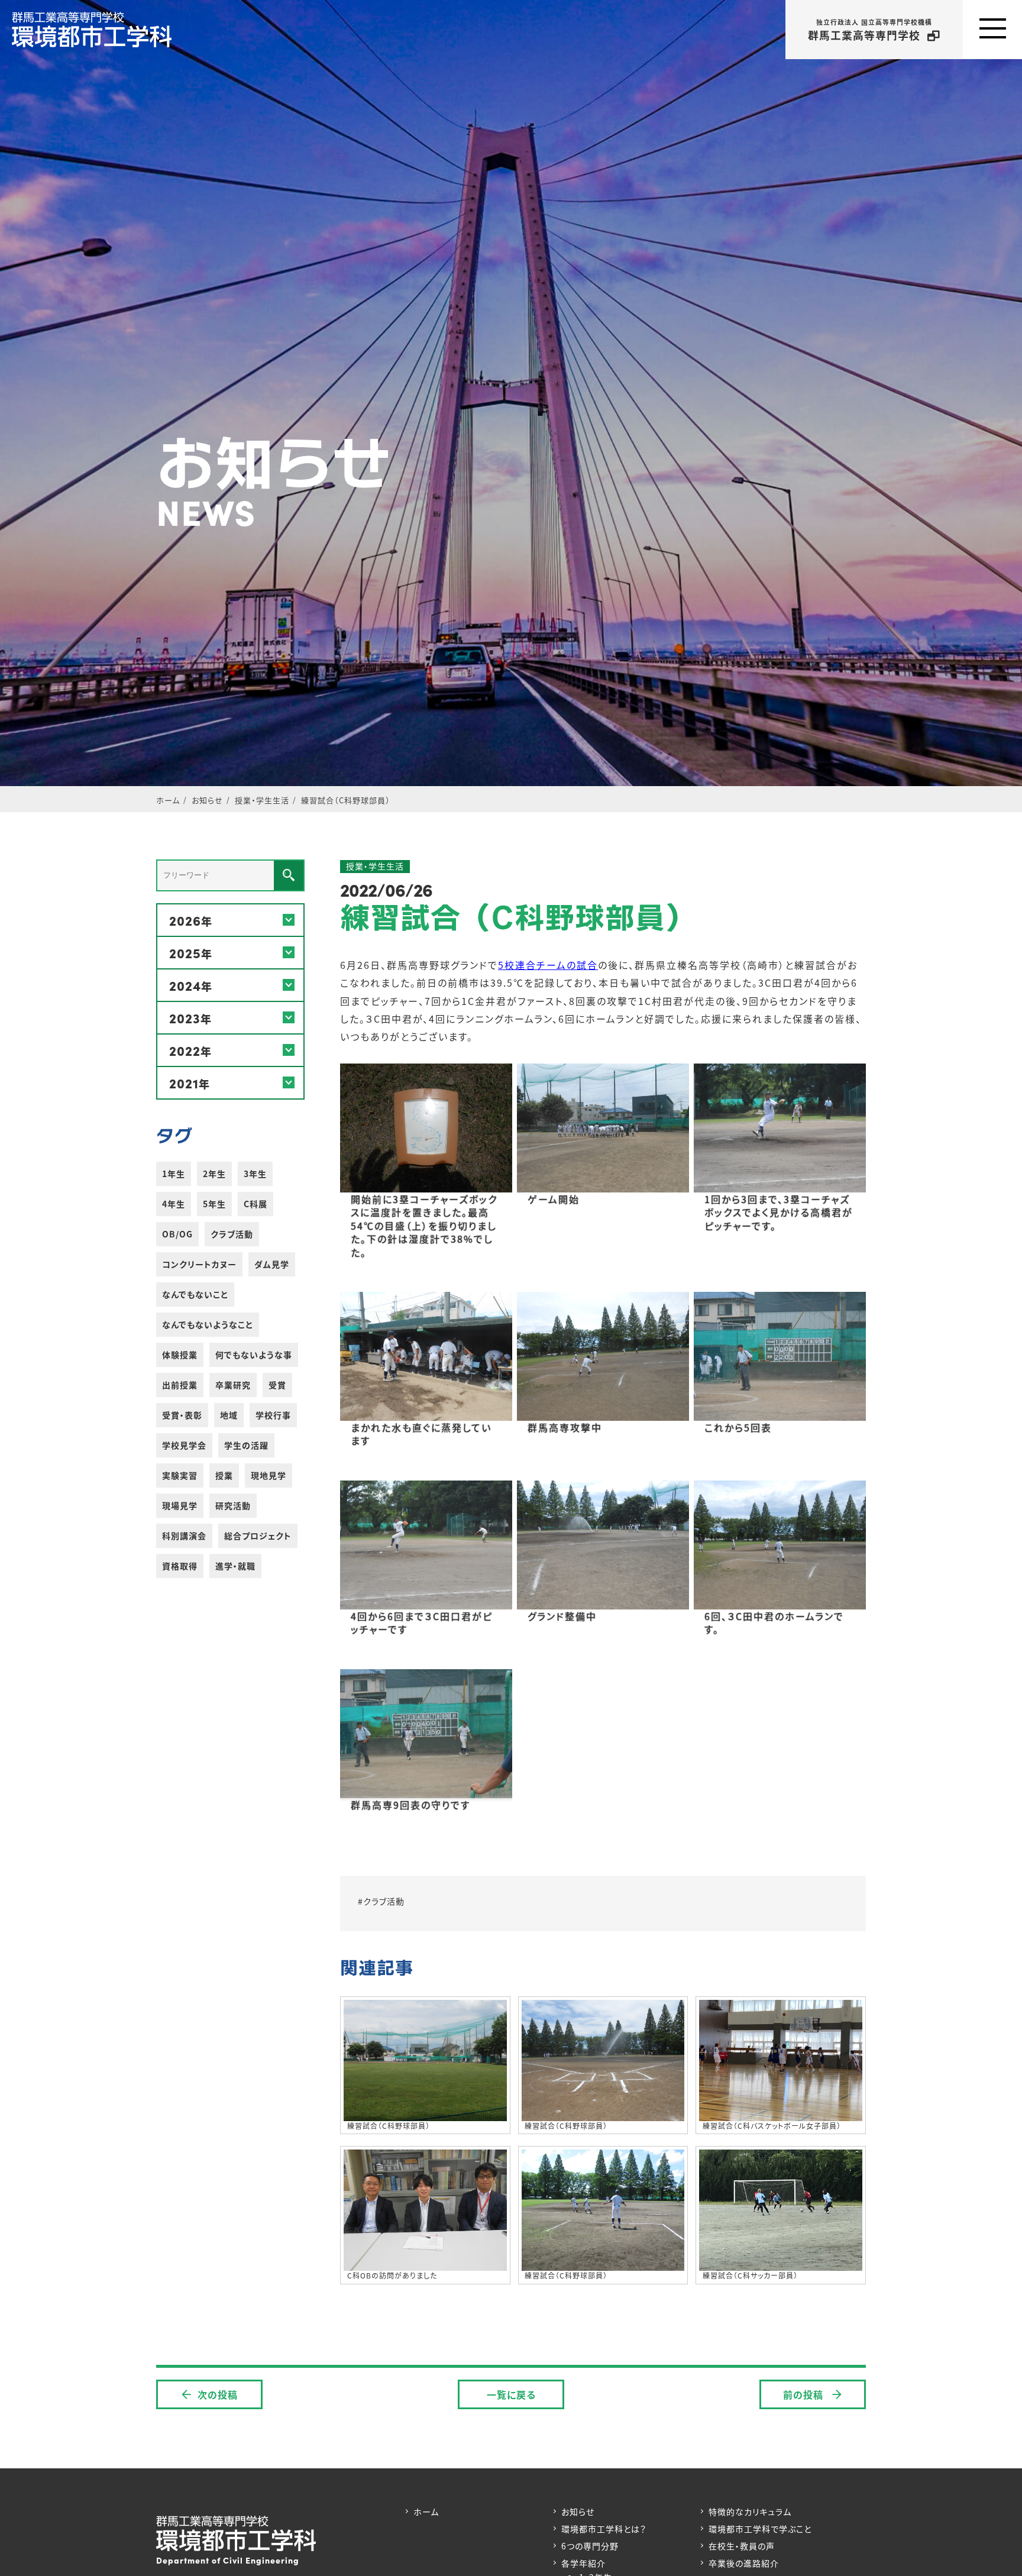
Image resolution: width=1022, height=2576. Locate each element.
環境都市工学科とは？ (604, 2529)
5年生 (214, 1204)
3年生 (255, 1174)
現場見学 (180, 1505)
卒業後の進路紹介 (744, 2563)
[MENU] (992, 30)
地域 (229, 1415)
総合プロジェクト (258, 1536)
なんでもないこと (195, 1294)
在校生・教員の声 (742, 2546)
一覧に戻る (511, 2394)
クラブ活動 (232, 1234)
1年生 (174, 1174)
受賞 (277, 1385)
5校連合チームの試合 (548, 965)
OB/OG (177, 1234)
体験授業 (180, 1355)
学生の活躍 (246, 1445)
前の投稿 (805, 2394)
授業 (224, 1475)
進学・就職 (235, 1566)
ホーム (426, 2512)
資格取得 (180, 1566)
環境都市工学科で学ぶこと (760, 2529)
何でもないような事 (254, 1355)
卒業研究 (233, 1385)
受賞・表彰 (182, 1415)
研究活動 (233, 1505)
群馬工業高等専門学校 (870, 30)
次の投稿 (218, 2394)
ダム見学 (272, 1264)
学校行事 (273, 1415)
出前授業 (180, 1385)
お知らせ (578, 2512)
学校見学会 (184, 1445)
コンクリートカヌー (199, 1264)
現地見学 (269, 1475)
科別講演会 (184, 1536)
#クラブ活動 (381, 1901)
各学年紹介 (583, 2563)
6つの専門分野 (590, 2546)
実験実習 (180, 1475)
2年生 (214, 1174)
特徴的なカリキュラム (750, 2512)
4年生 (174, 1204)
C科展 (256, 1204)
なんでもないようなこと (208, 1324)
